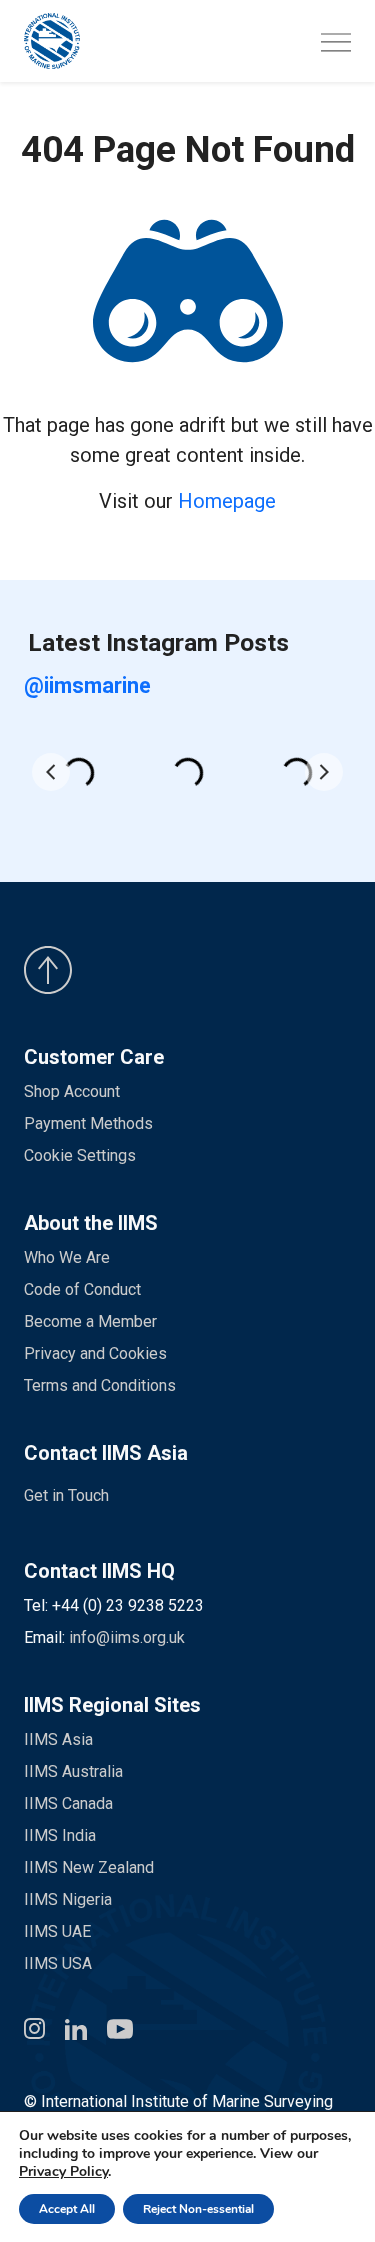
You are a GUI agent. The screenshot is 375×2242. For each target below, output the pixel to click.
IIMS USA (58, 1963)
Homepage (227, 501)
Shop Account (72, 1091)
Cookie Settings (80, 1155)
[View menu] (336, 43)
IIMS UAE (57, 1931)
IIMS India (60, 1835)
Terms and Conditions (100, 1385)
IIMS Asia (58, 1739)
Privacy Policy (63, 2171)
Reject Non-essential (198, 2209)
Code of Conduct (82, 1289)
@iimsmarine (87, 685)
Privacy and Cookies (95, 1353)
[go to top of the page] (187, 970)
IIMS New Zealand (89, 1867)
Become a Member (90, 1321)
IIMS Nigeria (68, 1899)
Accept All (67, 2209)
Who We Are (67, 1257)
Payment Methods (88, 1123)
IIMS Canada (68, 1803)
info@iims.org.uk (127, 1637)
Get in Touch (66, 1495)
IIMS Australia (73, 1771)
